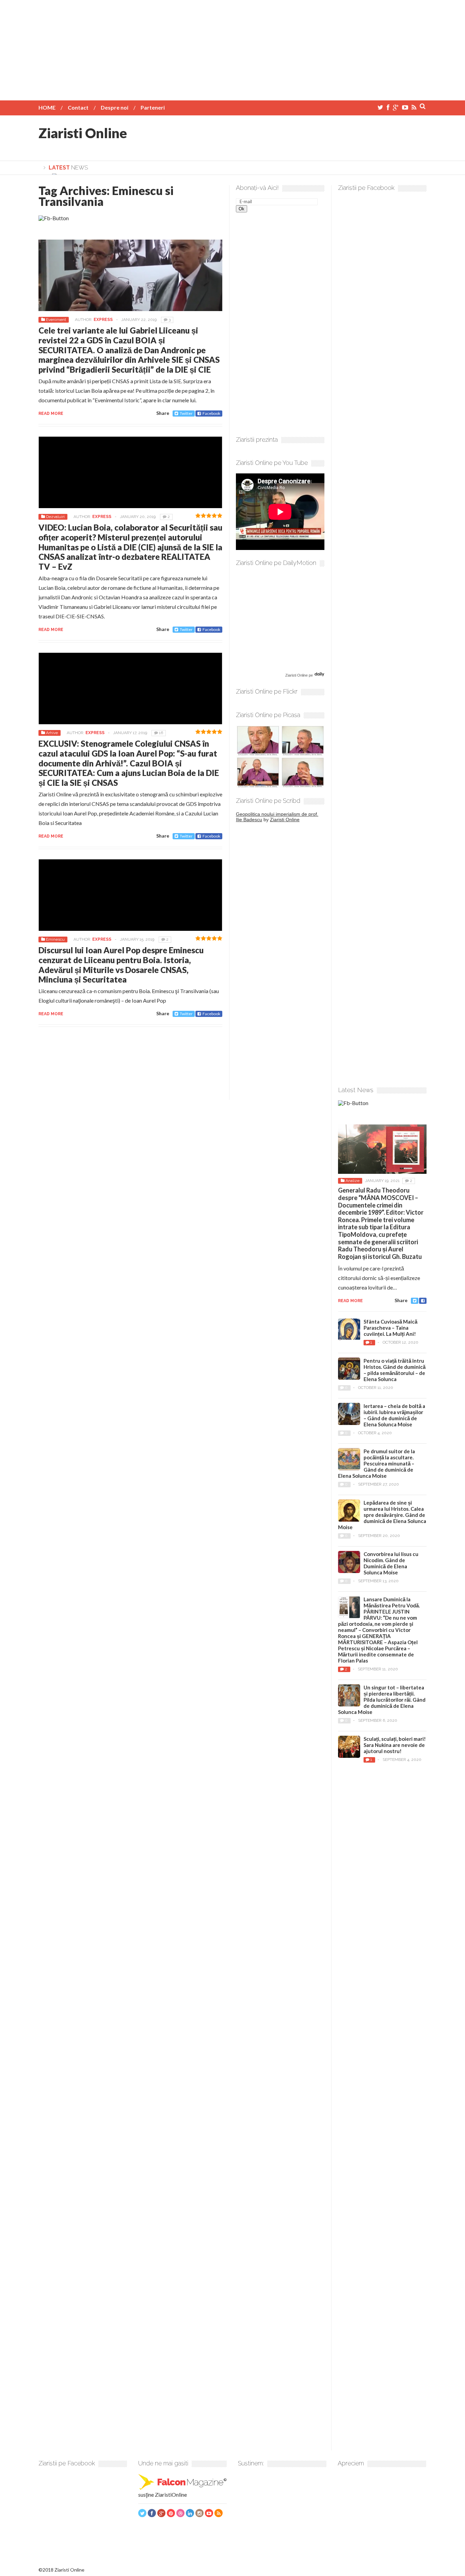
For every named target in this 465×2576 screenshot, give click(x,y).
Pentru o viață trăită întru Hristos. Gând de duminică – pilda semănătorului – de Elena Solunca (395, 1370)
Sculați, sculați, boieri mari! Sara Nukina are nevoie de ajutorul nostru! (395, 1745)
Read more (51, 414)
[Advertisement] (233, 48)
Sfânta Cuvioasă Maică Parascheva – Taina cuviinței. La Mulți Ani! (390, 1328)
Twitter (186, 413)
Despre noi (115, 107)
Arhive (52, 733)
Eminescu (55, 939)
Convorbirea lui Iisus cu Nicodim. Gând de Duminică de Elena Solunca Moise (391, 1563)
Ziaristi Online (83, 133)
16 (161, 733)
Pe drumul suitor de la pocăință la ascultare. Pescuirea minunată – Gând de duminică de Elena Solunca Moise (376, 1463)
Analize (352, 1181)
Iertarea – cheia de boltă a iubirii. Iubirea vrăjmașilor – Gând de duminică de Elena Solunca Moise (394, 1415)
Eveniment (56, 320)
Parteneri (153, 107)
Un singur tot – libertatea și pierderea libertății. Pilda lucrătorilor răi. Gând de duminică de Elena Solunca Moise (382, 1700)
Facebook (211, 413)
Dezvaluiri (55, 517)
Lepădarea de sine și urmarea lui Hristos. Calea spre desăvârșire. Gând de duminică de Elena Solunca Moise (382, 1515)
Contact (78, 107)
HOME (47, 107)
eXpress (103, 320)
